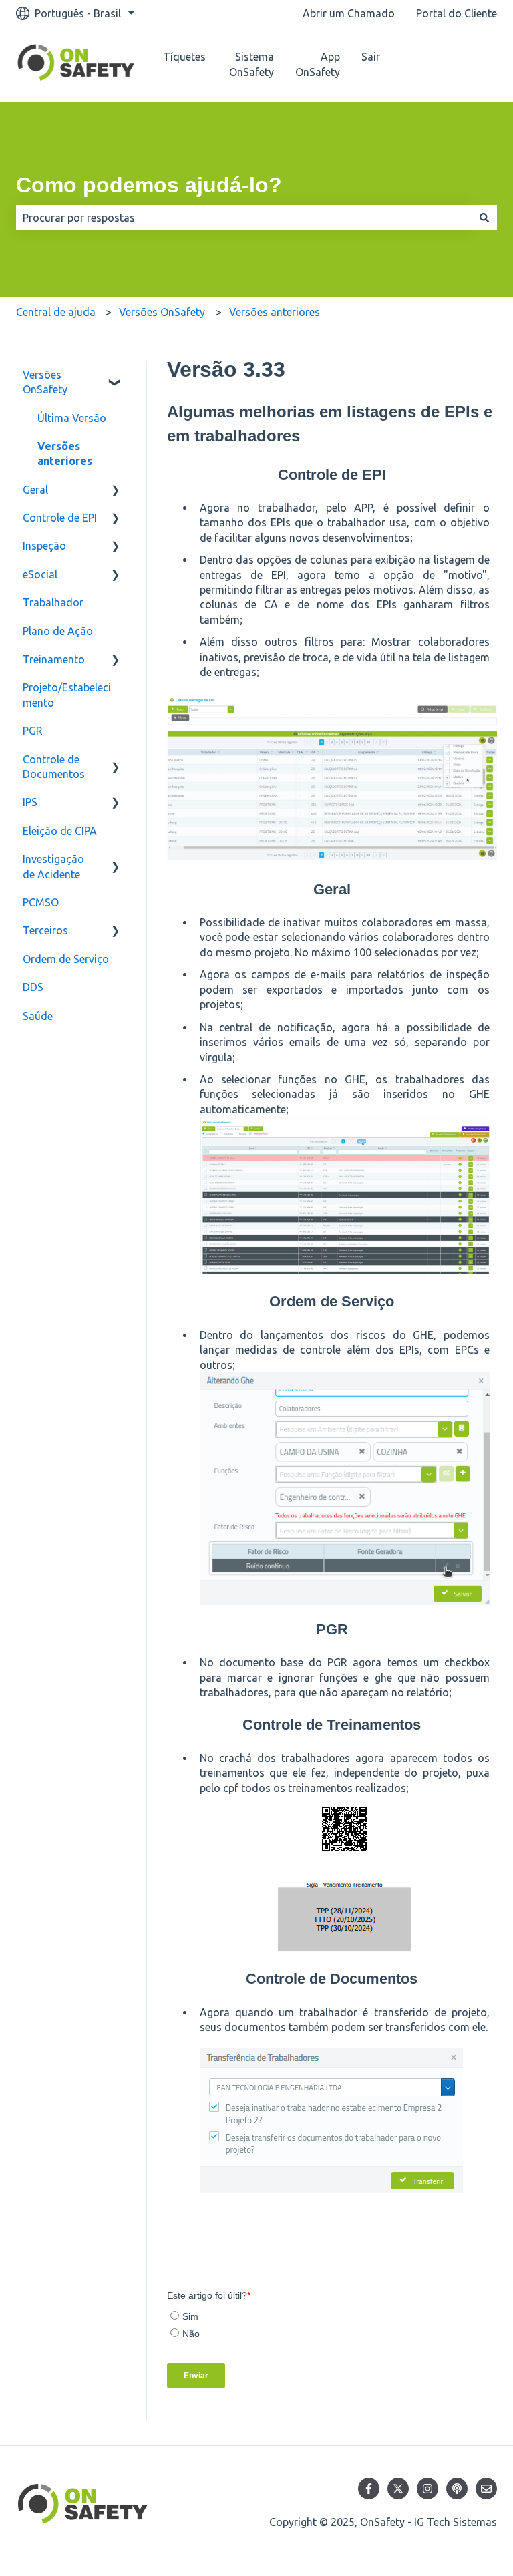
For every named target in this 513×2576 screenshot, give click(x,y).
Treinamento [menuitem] (54, 659)
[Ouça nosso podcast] (457, 2489)
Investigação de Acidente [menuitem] (53, 866)
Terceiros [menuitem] (45, 930)
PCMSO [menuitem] (41, 902)
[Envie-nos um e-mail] (486, 2489)
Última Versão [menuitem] (72, 418)
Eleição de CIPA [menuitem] (60, 831)
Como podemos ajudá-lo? (149, 185)
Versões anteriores (275, 312)
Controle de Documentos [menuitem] (54, 767)
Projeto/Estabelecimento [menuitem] (67, 695)
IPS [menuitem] (30, 802)
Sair (371, 57)
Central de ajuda (56, 312)
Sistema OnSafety (251, 64)
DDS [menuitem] (33, 987)
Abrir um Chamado (349, 13)
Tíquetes (184, 57)
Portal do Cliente (457, 13)
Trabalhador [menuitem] (53, 602)
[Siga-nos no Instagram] (427, 2489)
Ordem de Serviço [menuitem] (66, 959)
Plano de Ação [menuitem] (58, 631)
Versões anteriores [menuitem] (65, 453)
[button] (116, 376)
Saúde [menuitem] (38, 1016)
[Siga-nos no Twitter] (398, 2489)
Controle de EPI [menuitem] (60, 518)
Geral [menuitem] (35, 490)
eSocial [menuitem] (40, 574)
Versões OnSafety (162, 312)
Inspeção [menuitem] (44, 546)
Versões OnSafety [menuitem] (45, 382)
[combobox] (244, 218)
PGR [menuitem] (33, 731)
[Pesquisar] (484, 218)
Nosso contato (458, 65)
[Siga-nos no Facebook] (369, 2489)
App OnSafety (318, 64)
